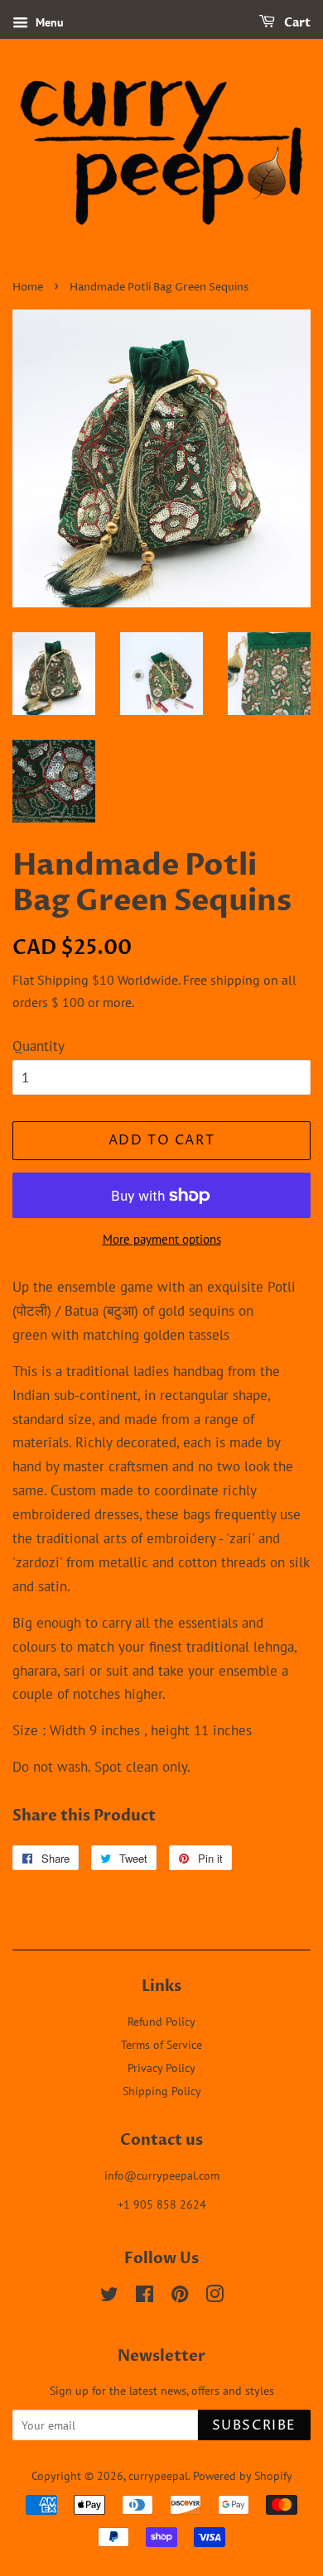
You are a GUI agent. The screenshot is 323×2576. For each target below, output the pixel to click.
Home (28, 288)
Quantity (39, 1046)
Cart (296, 23)
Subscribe (254, 2425)
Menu (48, 22)
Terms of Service (161, 2044)
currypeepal (158, 2475)
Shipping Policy (162, 2091)
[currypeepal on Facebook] (145, 2297)
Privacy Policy (161, 2068)
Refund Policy (161, 2021)
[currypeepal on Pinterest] (180, 2297)
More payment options (162, 1239)
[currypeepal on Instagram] (215, 2297)
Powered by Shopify (243, 2475)
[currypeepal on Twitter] (109, 2297)
